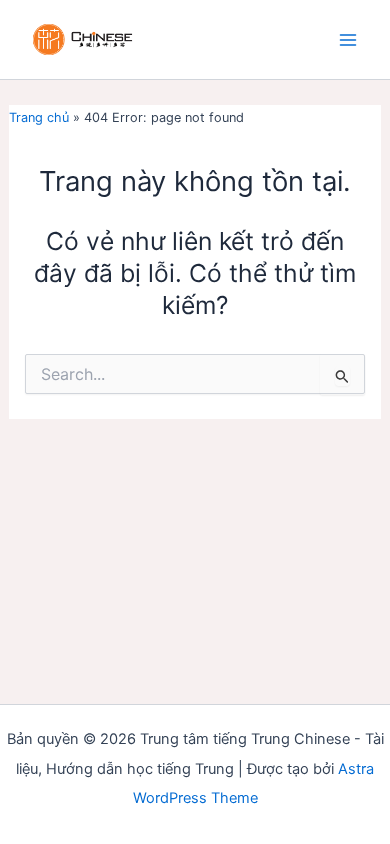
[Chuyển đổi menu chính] (347, 39)
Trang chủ (39, 117)
